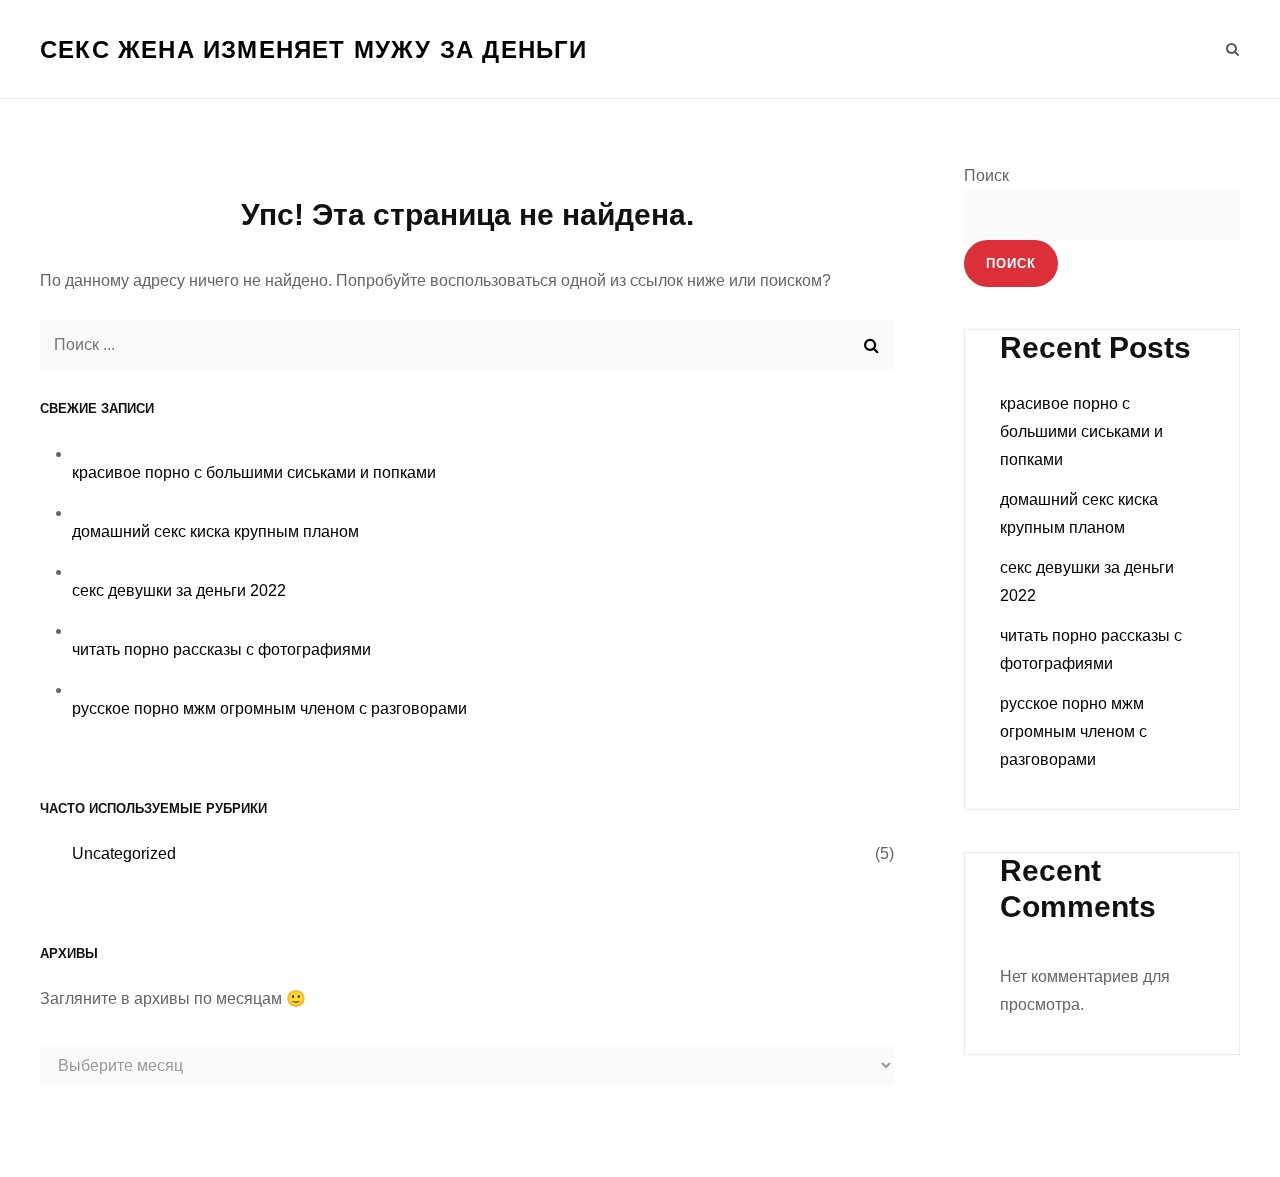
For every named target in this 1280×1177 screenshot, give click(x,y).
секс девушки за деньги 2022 (179, 590)
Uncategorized (124, 853)
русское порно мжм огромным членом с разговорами (269, 708)
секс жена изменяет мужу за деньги (314, 49)
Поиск (986, 175)
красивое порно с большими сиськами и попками (254, 472)
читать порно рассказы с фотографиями (221, 649)
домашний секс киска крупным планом (215, 531)
